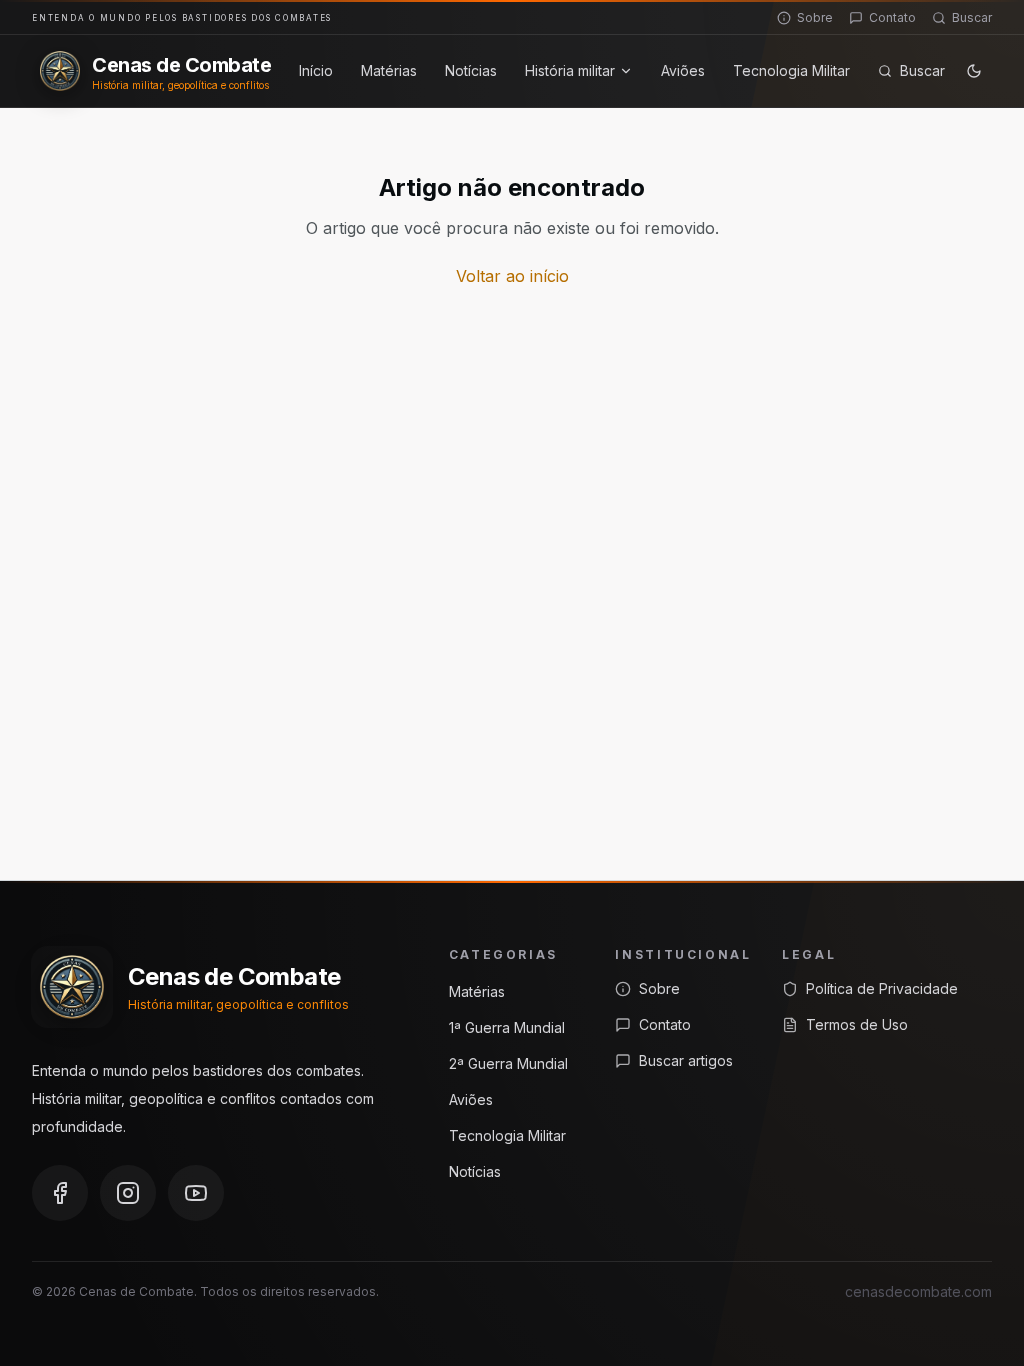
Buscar (972, 17)
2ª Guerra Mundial (508, 1063)
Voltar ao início (512, 276)
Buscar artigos (686, 1060)
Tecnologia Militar (791, 70)
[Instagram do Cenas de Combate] (128, 1193)
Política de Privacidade (882, 988)
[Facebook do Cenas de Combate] (60, 1193)
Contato (892, 17)
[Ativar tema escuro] (974, 71)
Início (316, 70)
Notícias (471, 70)
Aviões (683, 70)
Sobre (815, 17)
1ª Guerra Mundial (507, 1027)
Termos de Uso (857, 1024)
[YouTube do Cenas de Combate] (196, 1193)
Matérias (389, 70)
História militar (570, 70)
